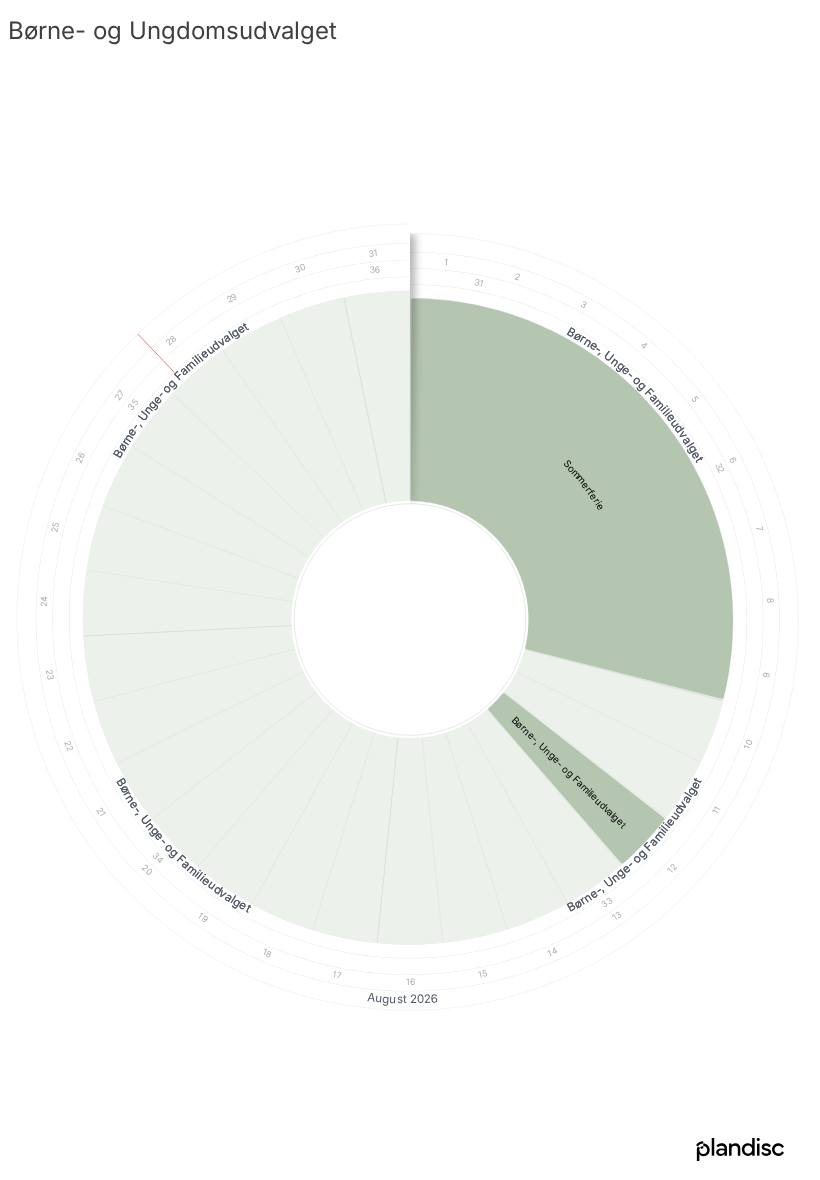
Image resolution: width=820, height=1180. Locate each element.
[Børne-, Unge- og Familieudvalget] (576, 778)
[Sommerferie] (572, 498)
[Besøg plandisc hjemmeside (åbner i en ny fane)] (740, 1151)
